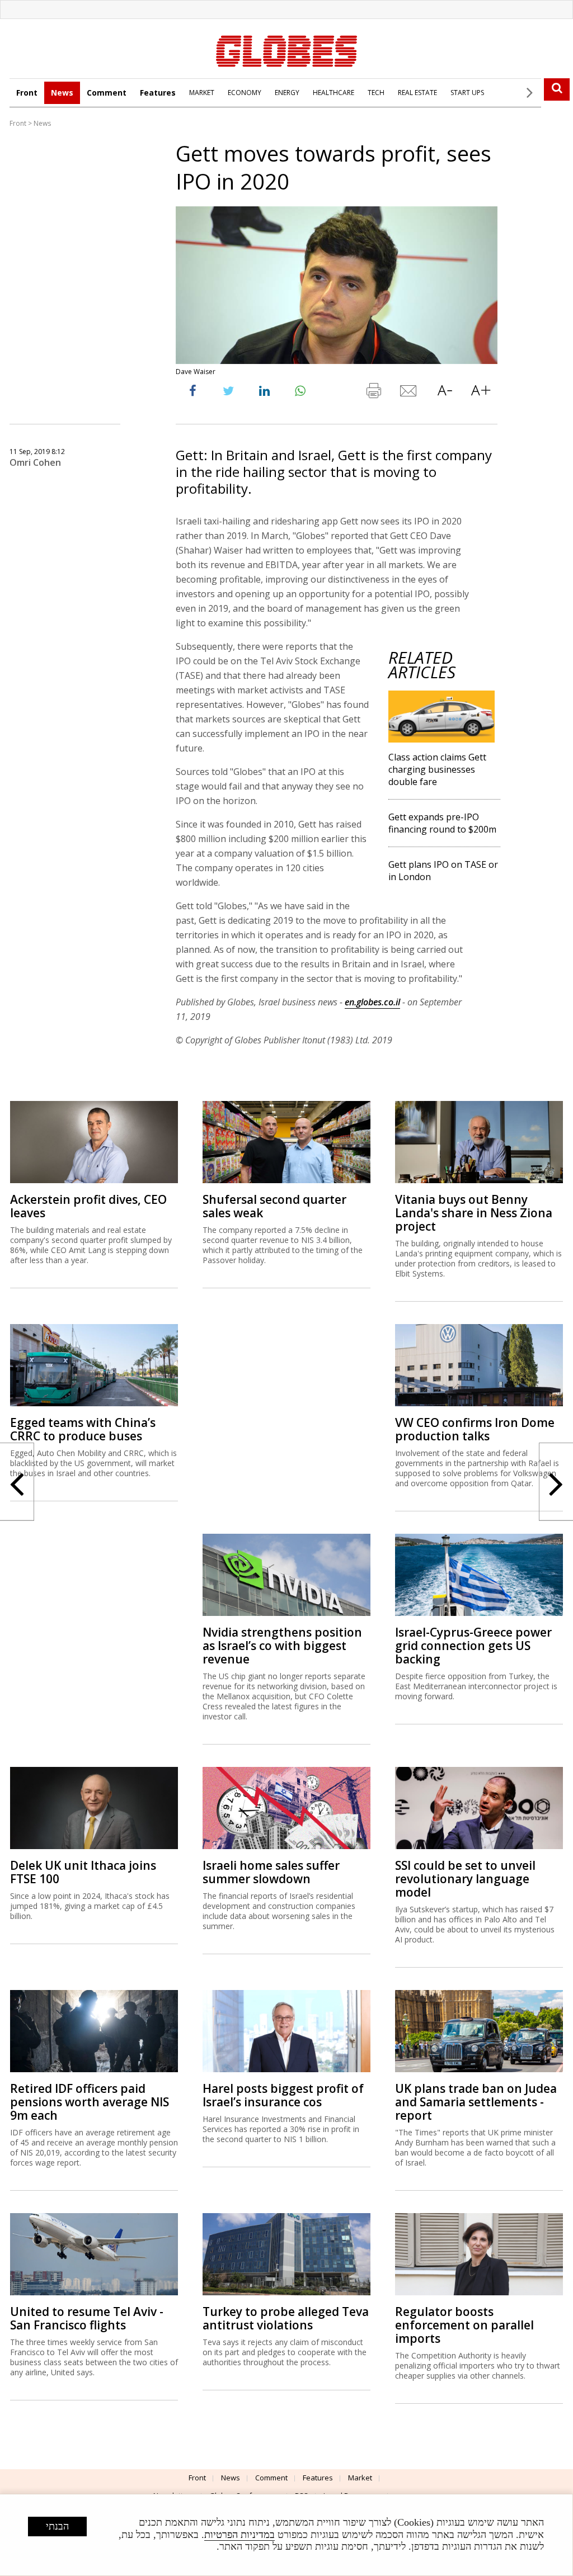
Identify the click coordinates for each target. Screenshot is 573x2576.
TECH (376, 93)
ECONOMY (245, 93)
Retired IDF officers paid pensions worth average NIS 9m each (90, 2102)
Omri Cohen (35, 462)
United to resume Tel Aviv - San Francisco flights (87, 2318)
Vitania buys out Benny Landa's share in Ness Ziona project (474, 1213)
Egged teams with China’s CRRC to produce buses (83, 1429)
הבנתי (57, 2526)
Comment (107, 93)
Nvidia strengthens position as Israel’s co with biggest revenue (282, 1646)
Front (27, 93)
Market (360, 2478)
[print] (373, 393)
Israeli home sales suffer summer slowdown (271, 1872)
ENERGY (287, 93)
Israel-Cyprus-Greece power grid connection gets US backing (473, 1646)
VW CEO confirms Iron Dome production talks (475, 1429)
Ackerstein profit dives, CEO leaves (88, 1206)
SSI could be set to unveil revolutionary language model (465, 1879)
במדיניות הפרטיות (239, 2535)
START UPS (467, 93)
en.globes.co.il (372, 1002)
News (62, 93)
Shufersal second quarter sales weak (274, 1206)
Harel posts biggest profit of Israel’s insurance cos (283, 2095)
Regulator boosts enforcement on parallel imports (464, 2325)
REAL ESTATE (417, 93)
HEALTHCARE (334, 93)
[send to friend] (409, 393)
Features (158, 93)
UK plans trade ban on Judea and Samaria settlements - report (476, 2102)
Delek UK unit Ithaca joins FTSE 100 (83, 1872)
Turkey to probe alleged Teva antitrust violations (286, 2318)
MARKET (202, 93)
